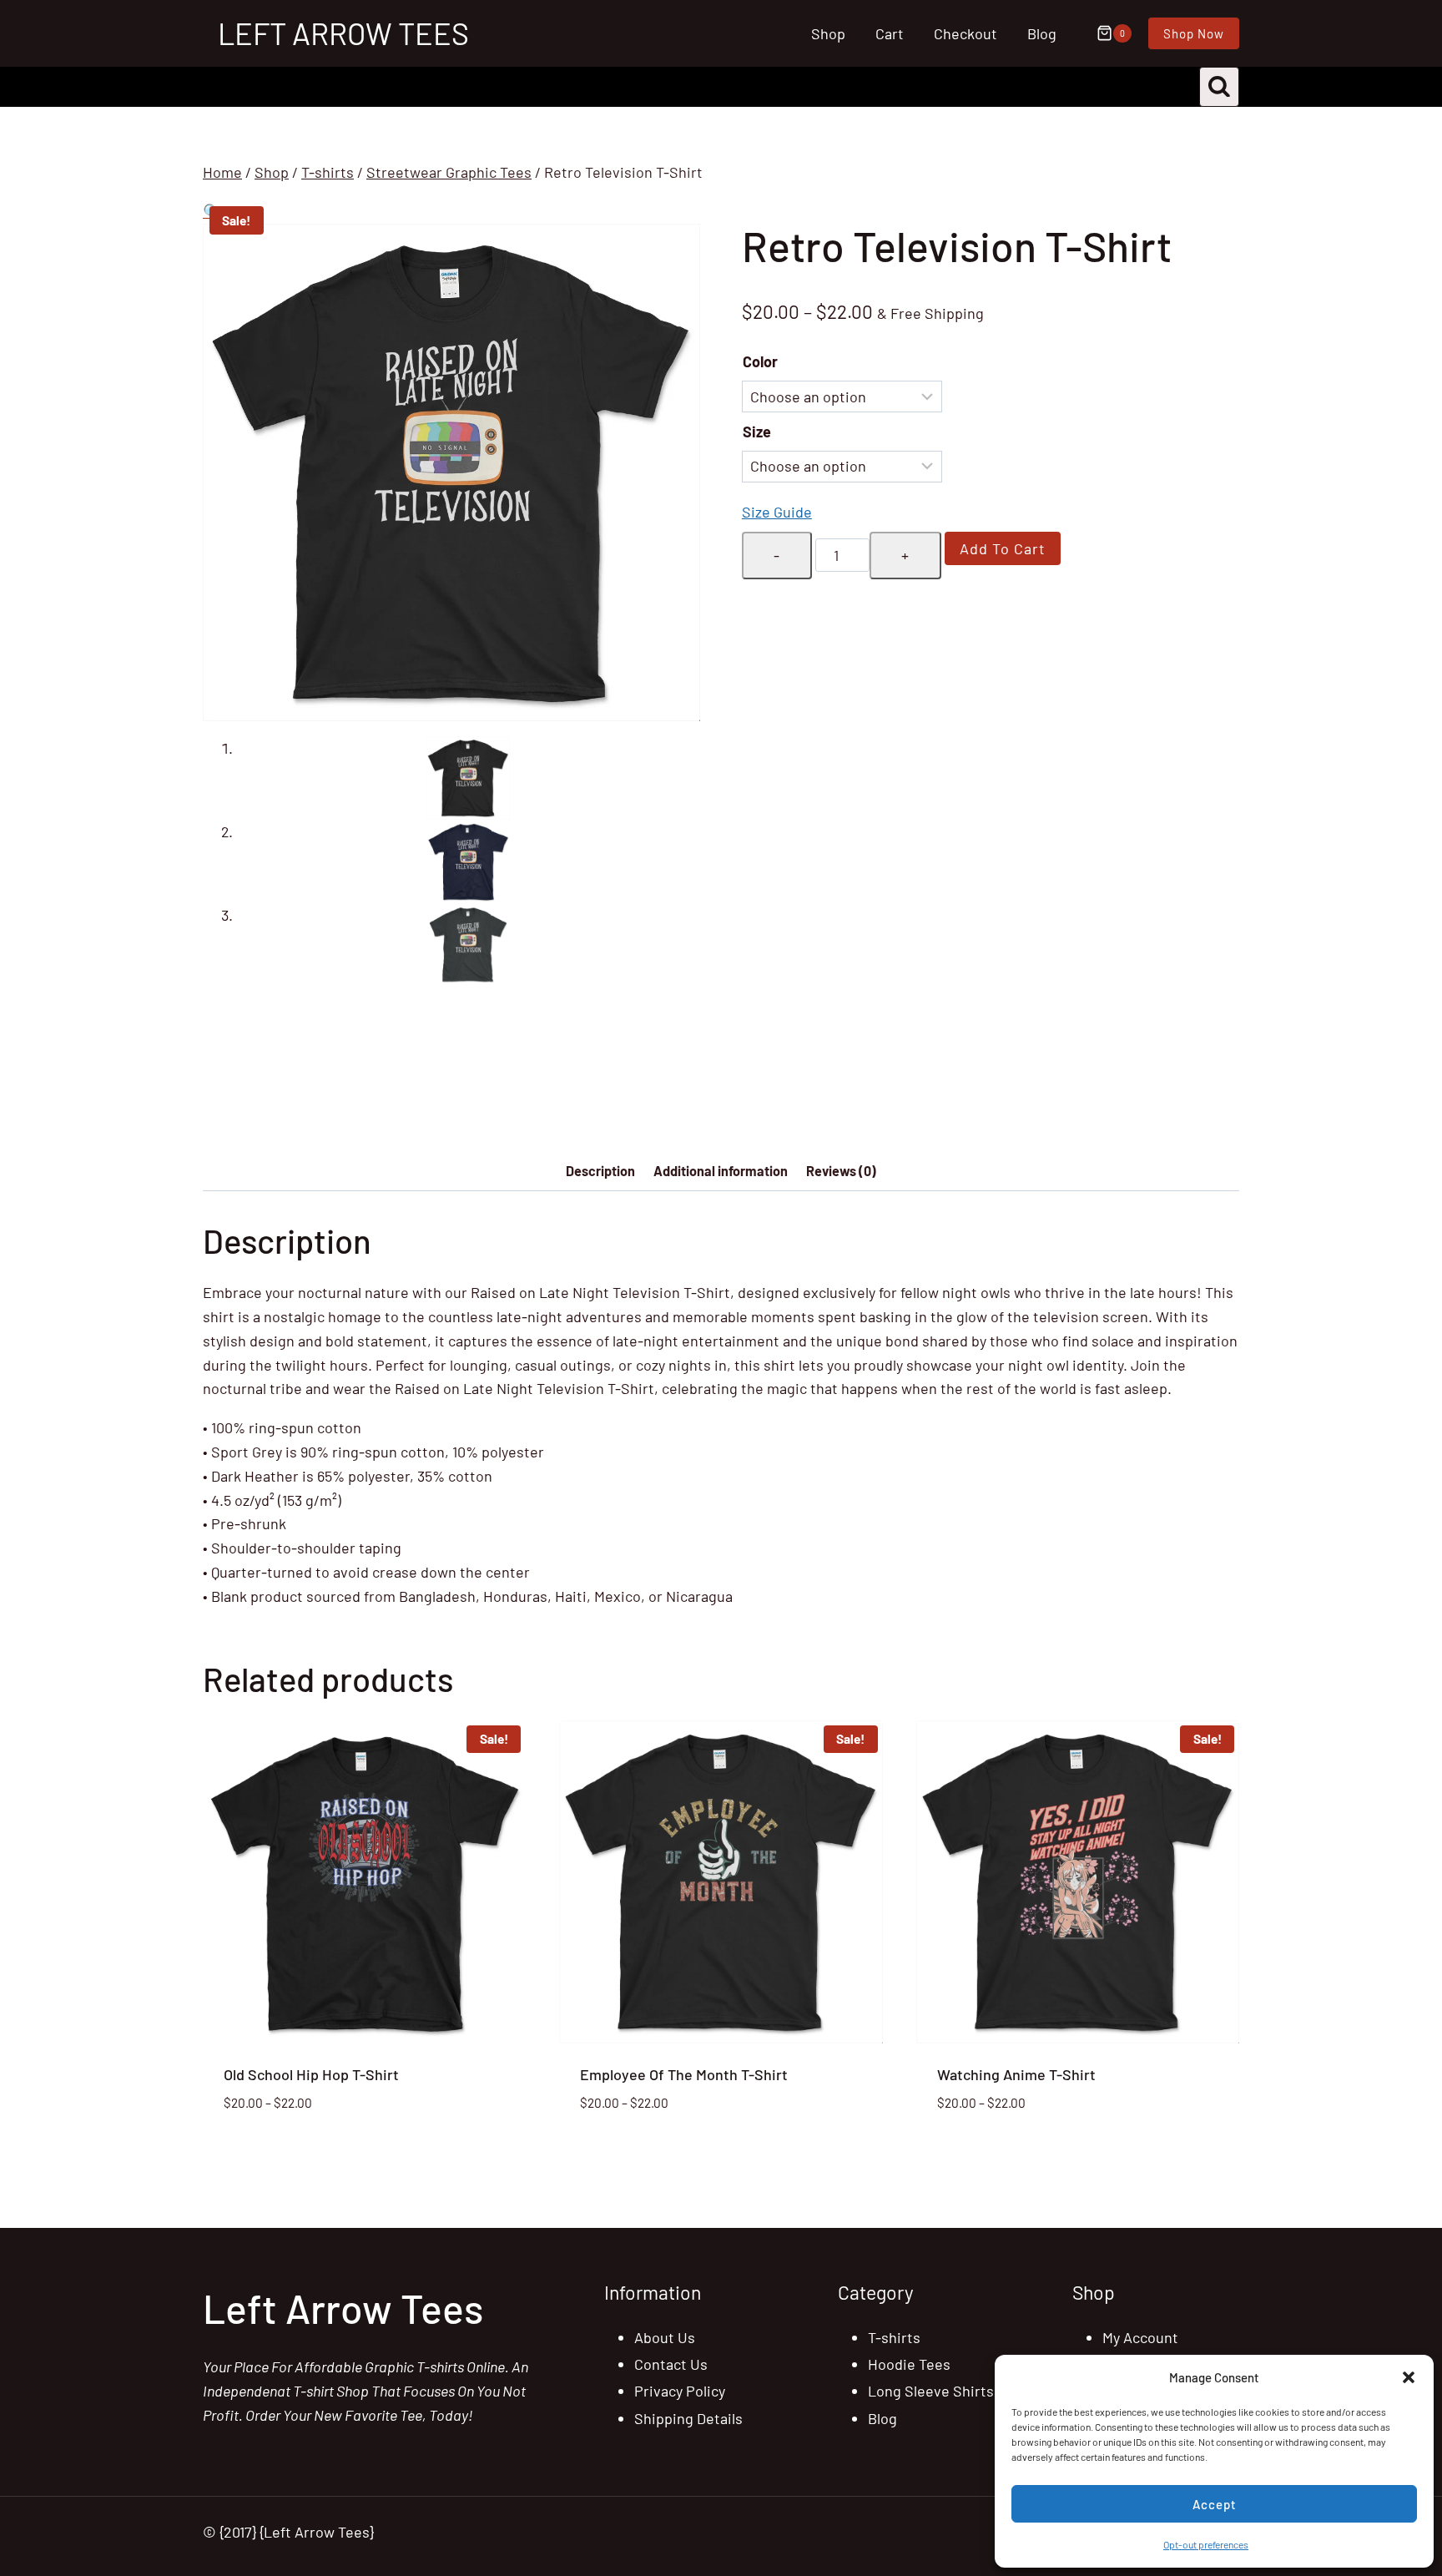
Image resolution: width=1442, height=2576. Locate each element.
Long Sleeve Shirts (931, 2391)
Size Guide (777, 512)
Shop (828, 33)
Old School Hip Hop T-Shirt (311, 2074)
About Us (665, 2337)
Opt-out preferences (1206, 2544)
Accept (1215, 2504)
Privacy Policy (680, 2391)
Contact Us (671, 2364)
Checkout (966, 33)
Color (760, 361)
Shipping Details (688, 2418)
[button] (1409, 2377)
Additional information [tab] (721, 1171)
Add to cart (1003, 548)
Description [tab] (600, 1171)
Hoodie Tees (909, 2364)
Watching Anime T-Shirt (1016, 2074)
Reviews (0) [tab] (841, 1171)
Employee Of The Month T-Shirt (684, 2074)
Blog (1042, 33)
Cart (890, 33)
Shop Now (1194, 33)
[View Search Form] (1219, 87)
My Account (1140, 2337)
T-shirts (894, 2337)
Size (757, 432)
